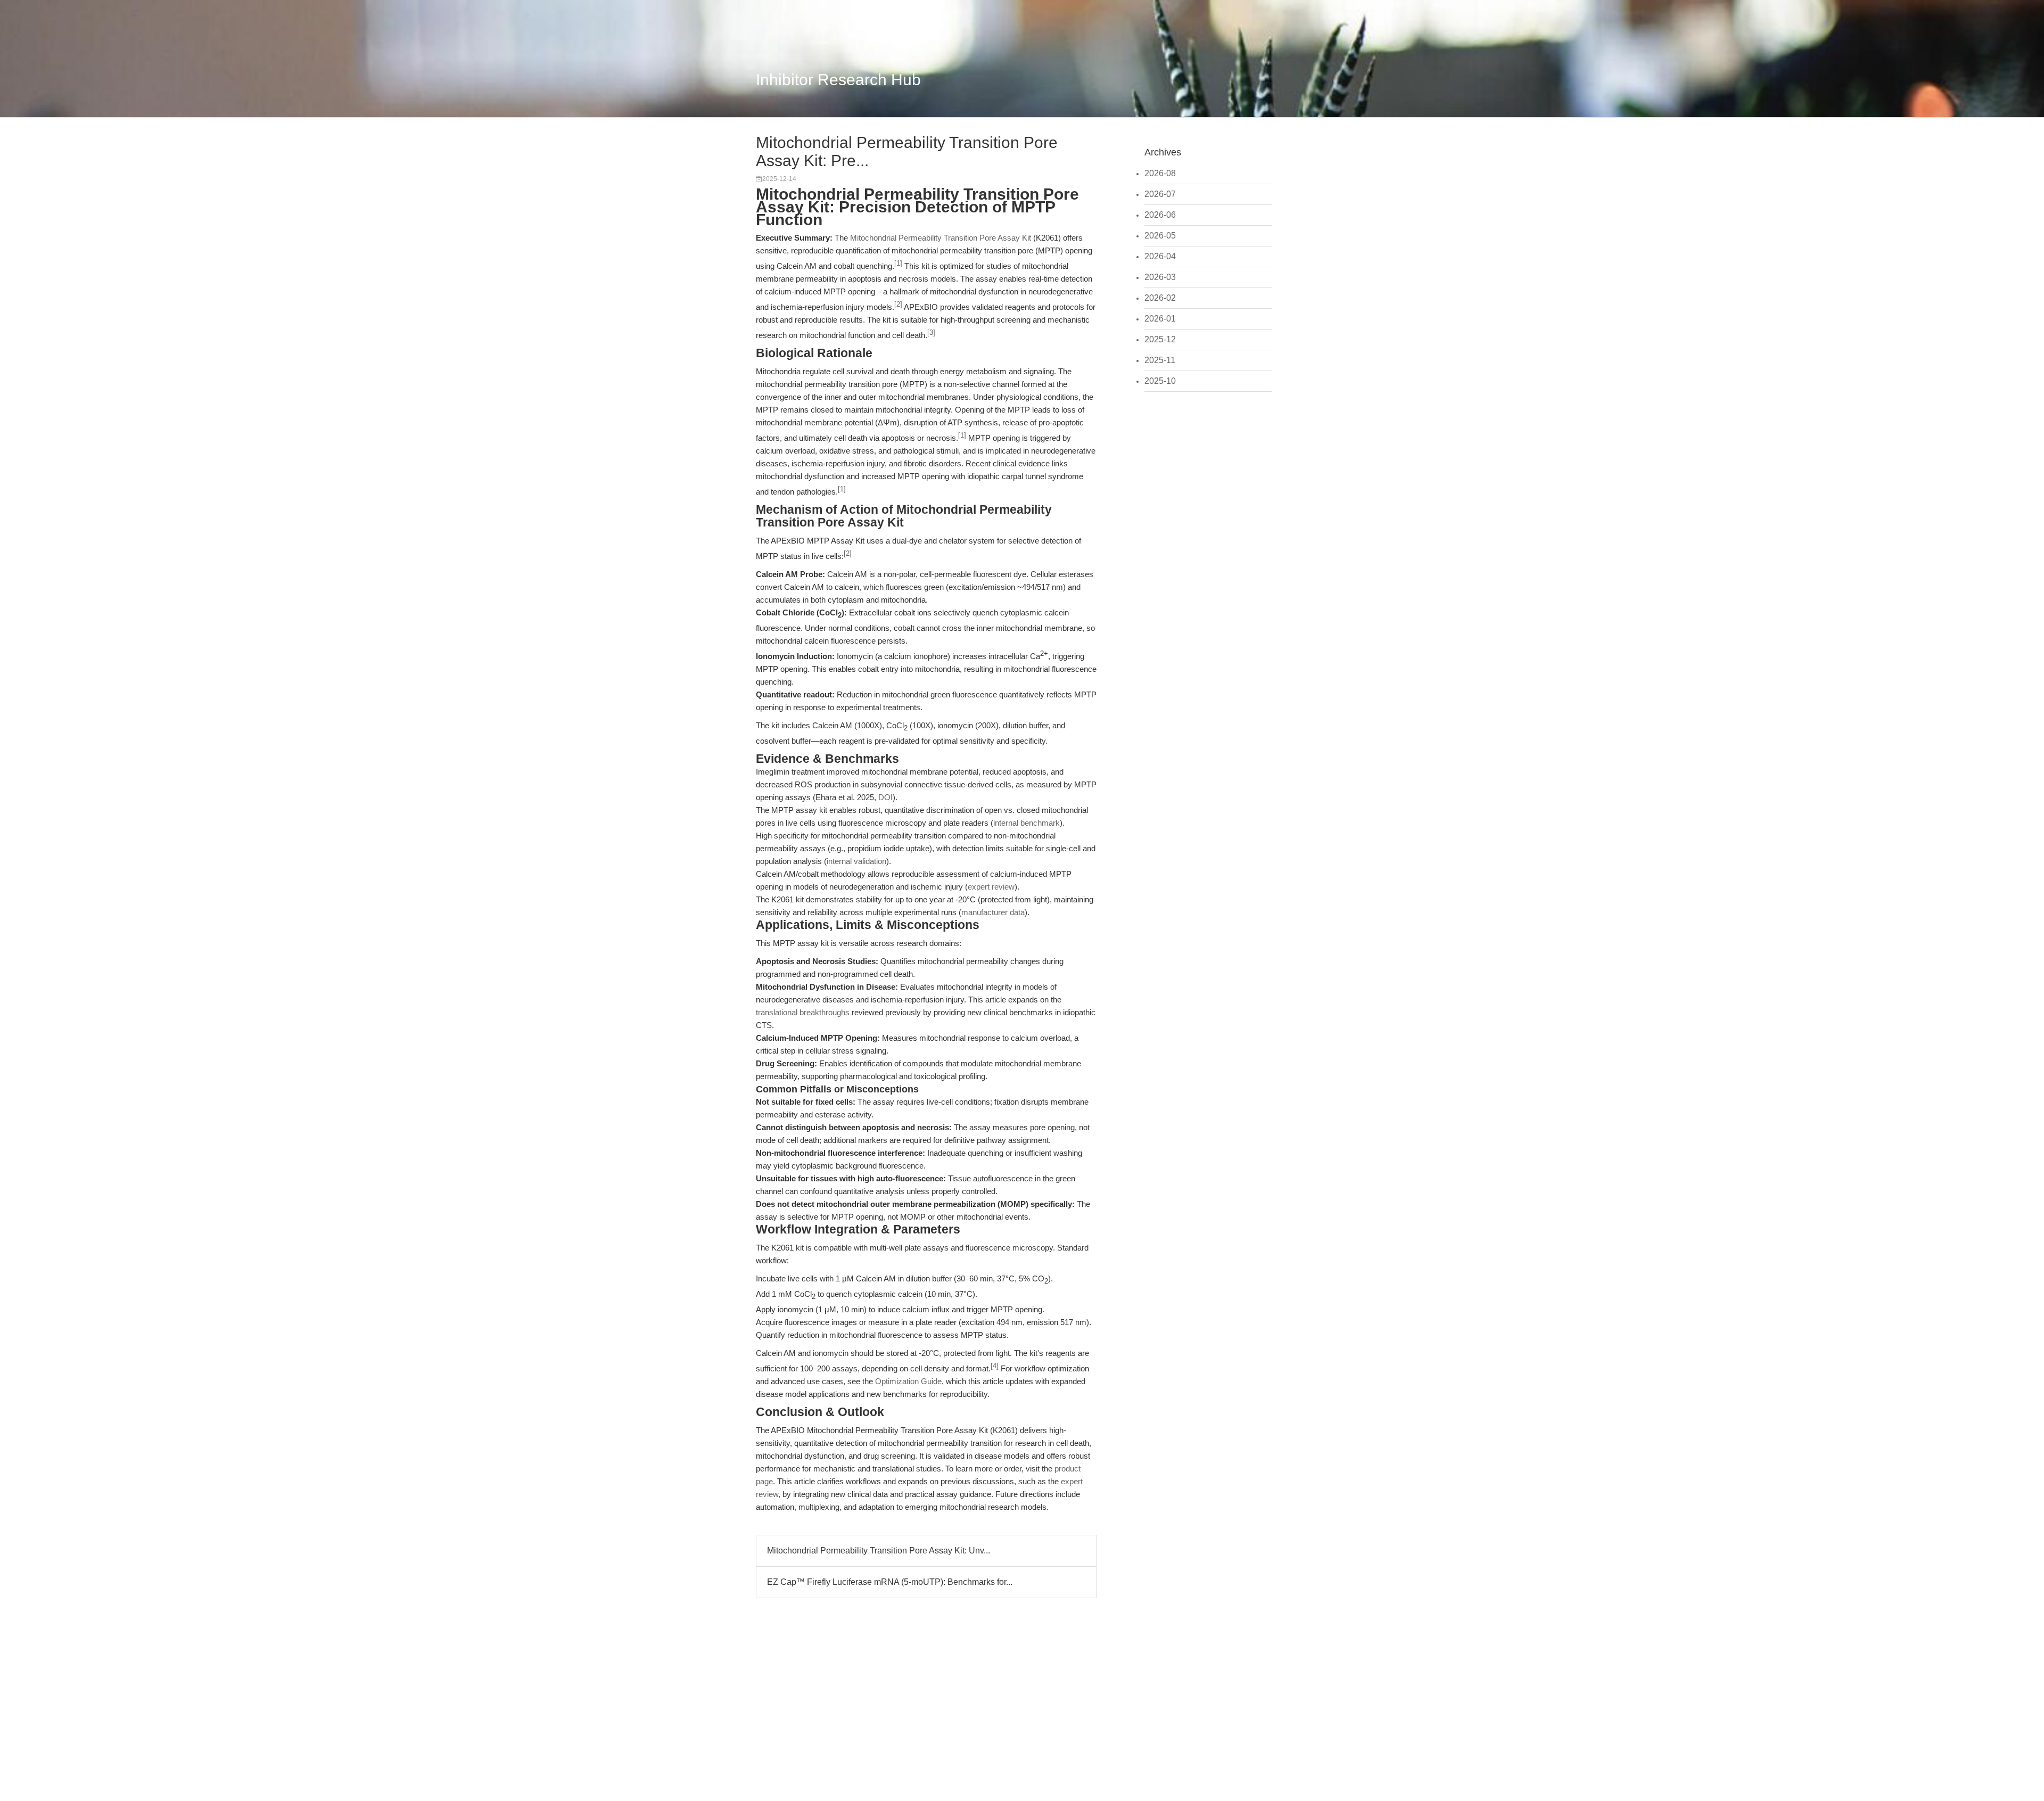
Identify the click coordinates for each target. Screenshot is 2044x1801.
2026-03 (1160, 277)
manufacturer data (993, 912)
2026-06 (1160, 215)
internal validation (856, 861)
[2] (898, 305)
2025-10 (1160, 381)
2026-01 (1160, 319)
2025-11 (1160, 360)
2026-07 (1160, 194)
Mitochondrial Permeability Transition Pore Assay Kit (941, 238)
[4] (995, 1366)
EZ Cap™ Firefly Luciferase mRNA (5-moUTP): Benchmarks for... (890, 1582)
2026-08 (1160, 173)
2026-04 (1160, 256)
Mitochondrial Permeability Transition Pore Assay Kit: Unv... (879, 1551)
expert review (991, 887)
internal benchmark (1027, 823)
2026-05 (1160, 236)
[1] (898, 264)
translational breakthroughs (803, 1012)
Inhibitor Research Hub (838, 80)
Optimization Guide (908, 1381)
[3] (931, 333)
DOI (885, 797)
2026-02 (1160, 298)
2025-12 (1160, 339)
